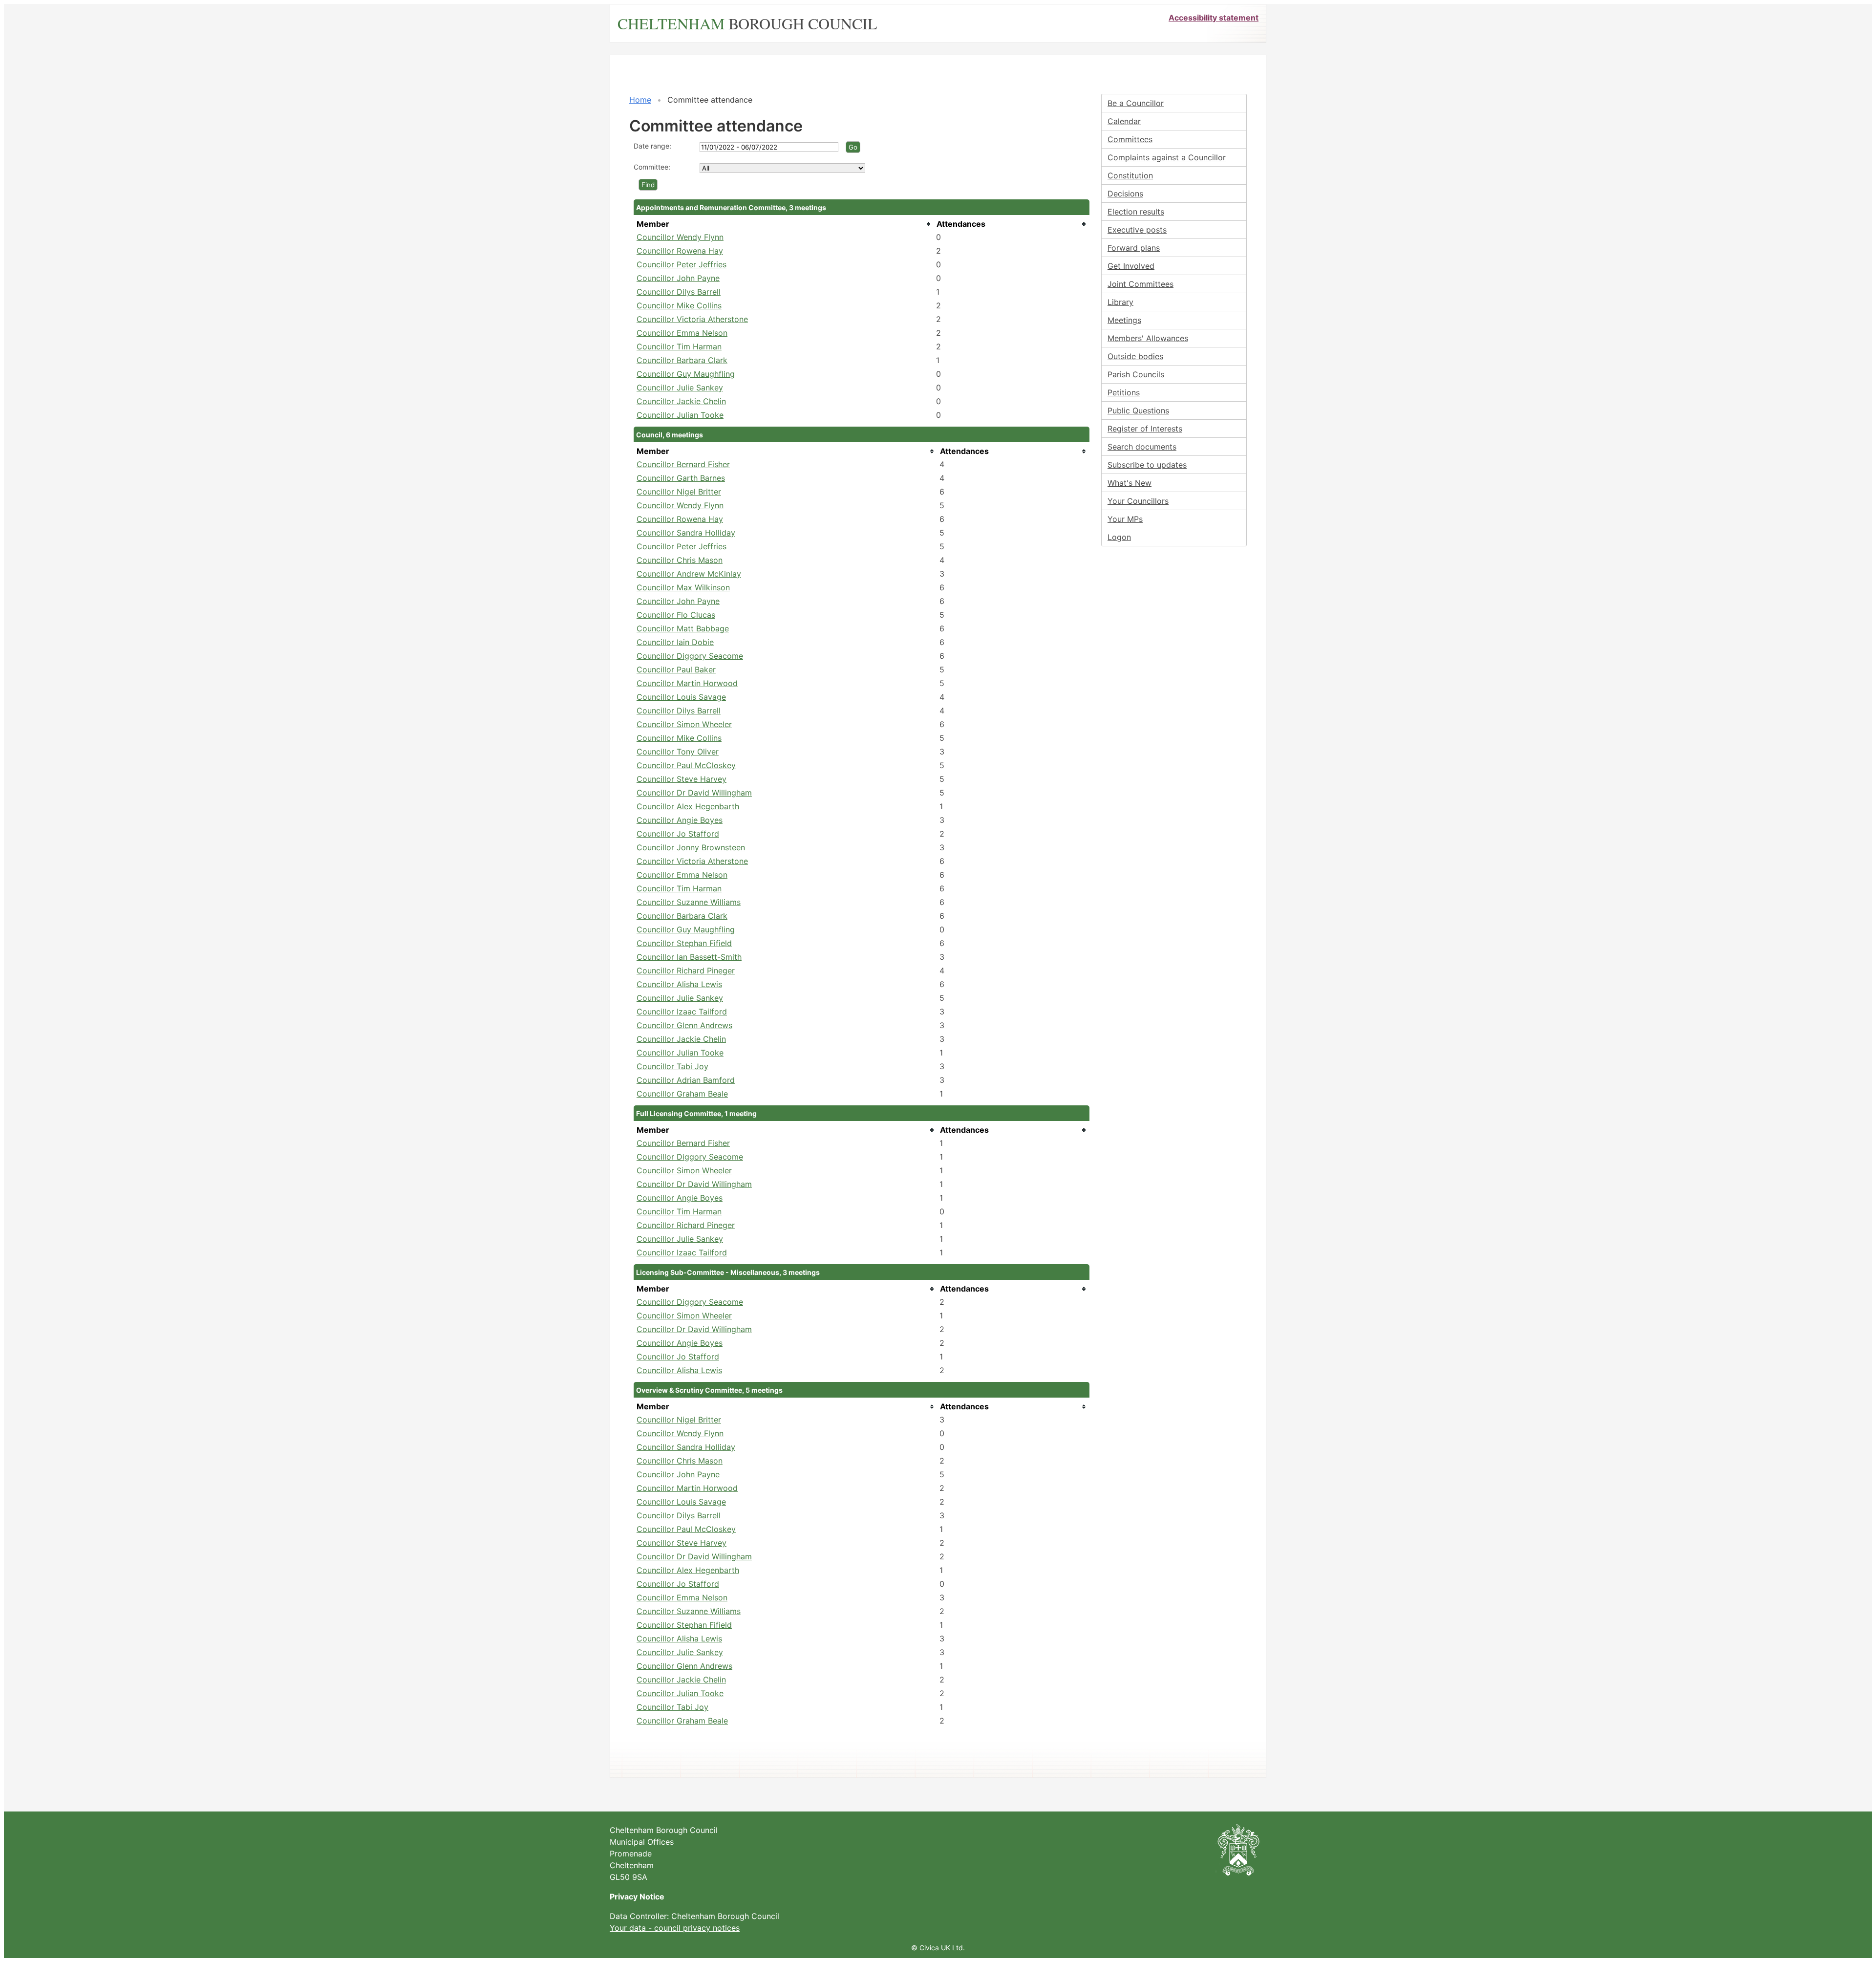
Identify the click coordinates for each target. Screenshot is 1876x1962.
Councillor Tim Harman (679, 346)
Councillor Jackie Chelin (681, 401)
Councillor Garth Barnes (681, 478)
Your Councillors (1138, 501)
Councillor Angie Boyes (680, 820)
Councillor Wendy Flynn (680, 237)
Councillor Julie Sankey (680, 388)
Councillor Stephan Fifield (684, 943)
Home (640, 100)
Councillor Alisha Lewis (679, 984)
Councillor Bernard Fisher (683, 464)
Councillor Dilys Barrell (679, 292)
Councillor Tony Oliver (678, 752)
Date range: (652, 146)
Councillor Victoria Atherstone (692, 319)
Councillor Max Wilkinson (683, 587)
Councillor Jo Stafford (678, 834)
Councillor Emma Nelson (682, 333)
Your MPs (1125, 519)
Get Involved (1131, 266)
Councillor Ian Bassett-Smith (689, 957)
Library (1120, 302)
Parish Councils (1136, 374)
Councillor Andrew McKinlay (689, 574)
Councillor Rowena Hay (680, 251)
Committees (1130, 139)
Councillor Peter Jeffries (682, 264)
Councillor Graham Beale (682, 1094)
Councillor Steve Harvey (682, 779)
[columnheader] (784, 224)
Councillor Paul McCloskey (686, 765)
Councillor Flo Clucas (676, 615)
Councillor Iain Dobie (675, 642)
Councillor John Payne (678, 278)
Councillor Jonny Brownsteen (691, 847)
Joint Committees (1141, 284)
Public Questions (1138, 410)
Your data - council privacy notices (675, 1928)
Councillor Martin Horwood (687, 683)
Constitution (1130, 175)
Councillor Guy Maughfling (686, 374)
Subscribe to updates (1147, 465)
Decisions (1125, 194)
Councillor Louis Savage (681, 697)
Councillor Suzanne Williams (689, 902)
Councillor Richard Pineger (686, 970)
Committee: (652, 167)
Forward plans (1134, 248)
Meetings (1124, 320)
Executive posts (1137, 230)
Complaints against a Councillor (1167, 157)
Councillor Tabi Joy (672, 1066)
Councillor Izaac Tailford (682, 1012)
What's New (1130, 483)
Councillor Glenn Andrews (684, 1025)
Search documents (1142, 447)
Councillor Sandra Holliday (686, 533)
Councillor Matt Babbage (683, 628)
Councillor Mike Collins (679, 305)
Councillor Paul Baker (676, 669)
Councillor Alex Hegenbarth (688, 806)
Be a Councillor (1136, 103)
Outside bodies (1135, 356)
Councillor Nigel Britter (679, 492)
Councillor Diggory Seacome (690, 656)
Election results (1136, 212)
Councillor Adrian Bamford (686, 1080)
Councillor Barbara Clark (682, 360)
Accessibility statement (1214, 18)
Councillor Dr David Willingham (694, 793)
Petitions (1124, 392)
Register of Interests (1145, 429)
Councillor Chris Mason (680, 560)
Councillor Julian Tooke (680, 415)
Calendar (1124, 121)
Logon (1119, 537)
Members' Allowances (1148, 338)
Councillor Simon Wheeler (684, 724)
